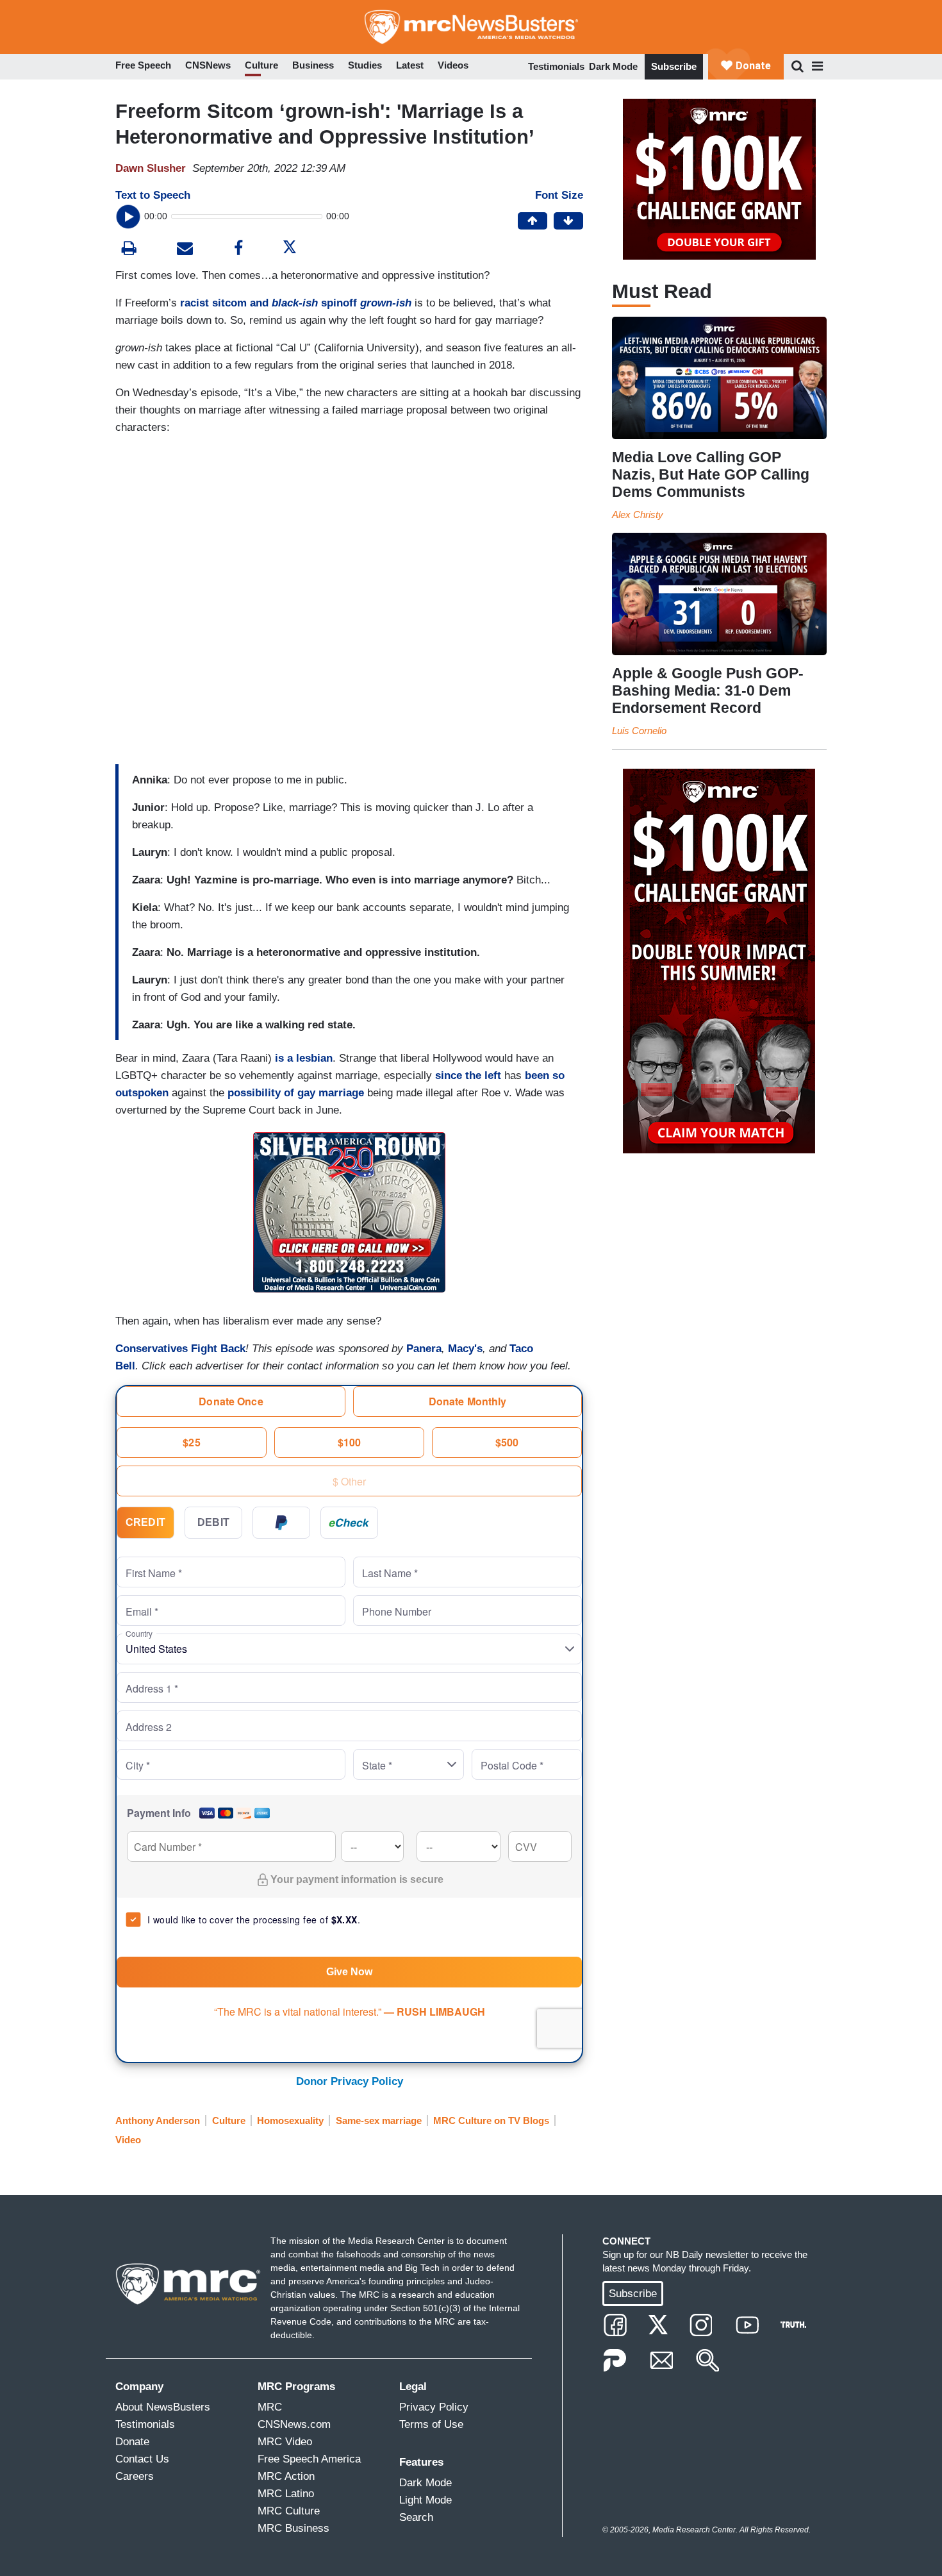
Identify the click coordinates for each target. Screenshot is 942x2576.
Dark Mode (613, 66)
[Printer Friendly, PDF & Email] (185, 250)
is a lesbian (304, 1058)
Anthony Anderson (158, 2120)
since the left (468, 1075)
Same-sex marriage (379, 2120)
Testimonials (556, 66)
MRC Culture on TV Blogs (491, 2120)
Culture (229, 2120)
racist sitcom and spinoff (296, 303)
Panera (424, 1349)
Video (128, 2140)
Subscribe (674, 66)
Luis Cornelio (639, 731)
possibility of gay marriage (296, 1093)
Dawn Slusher (151, 168)
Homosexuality (290, 2120)
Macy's (465, 1349)
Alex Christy (638, 514)
